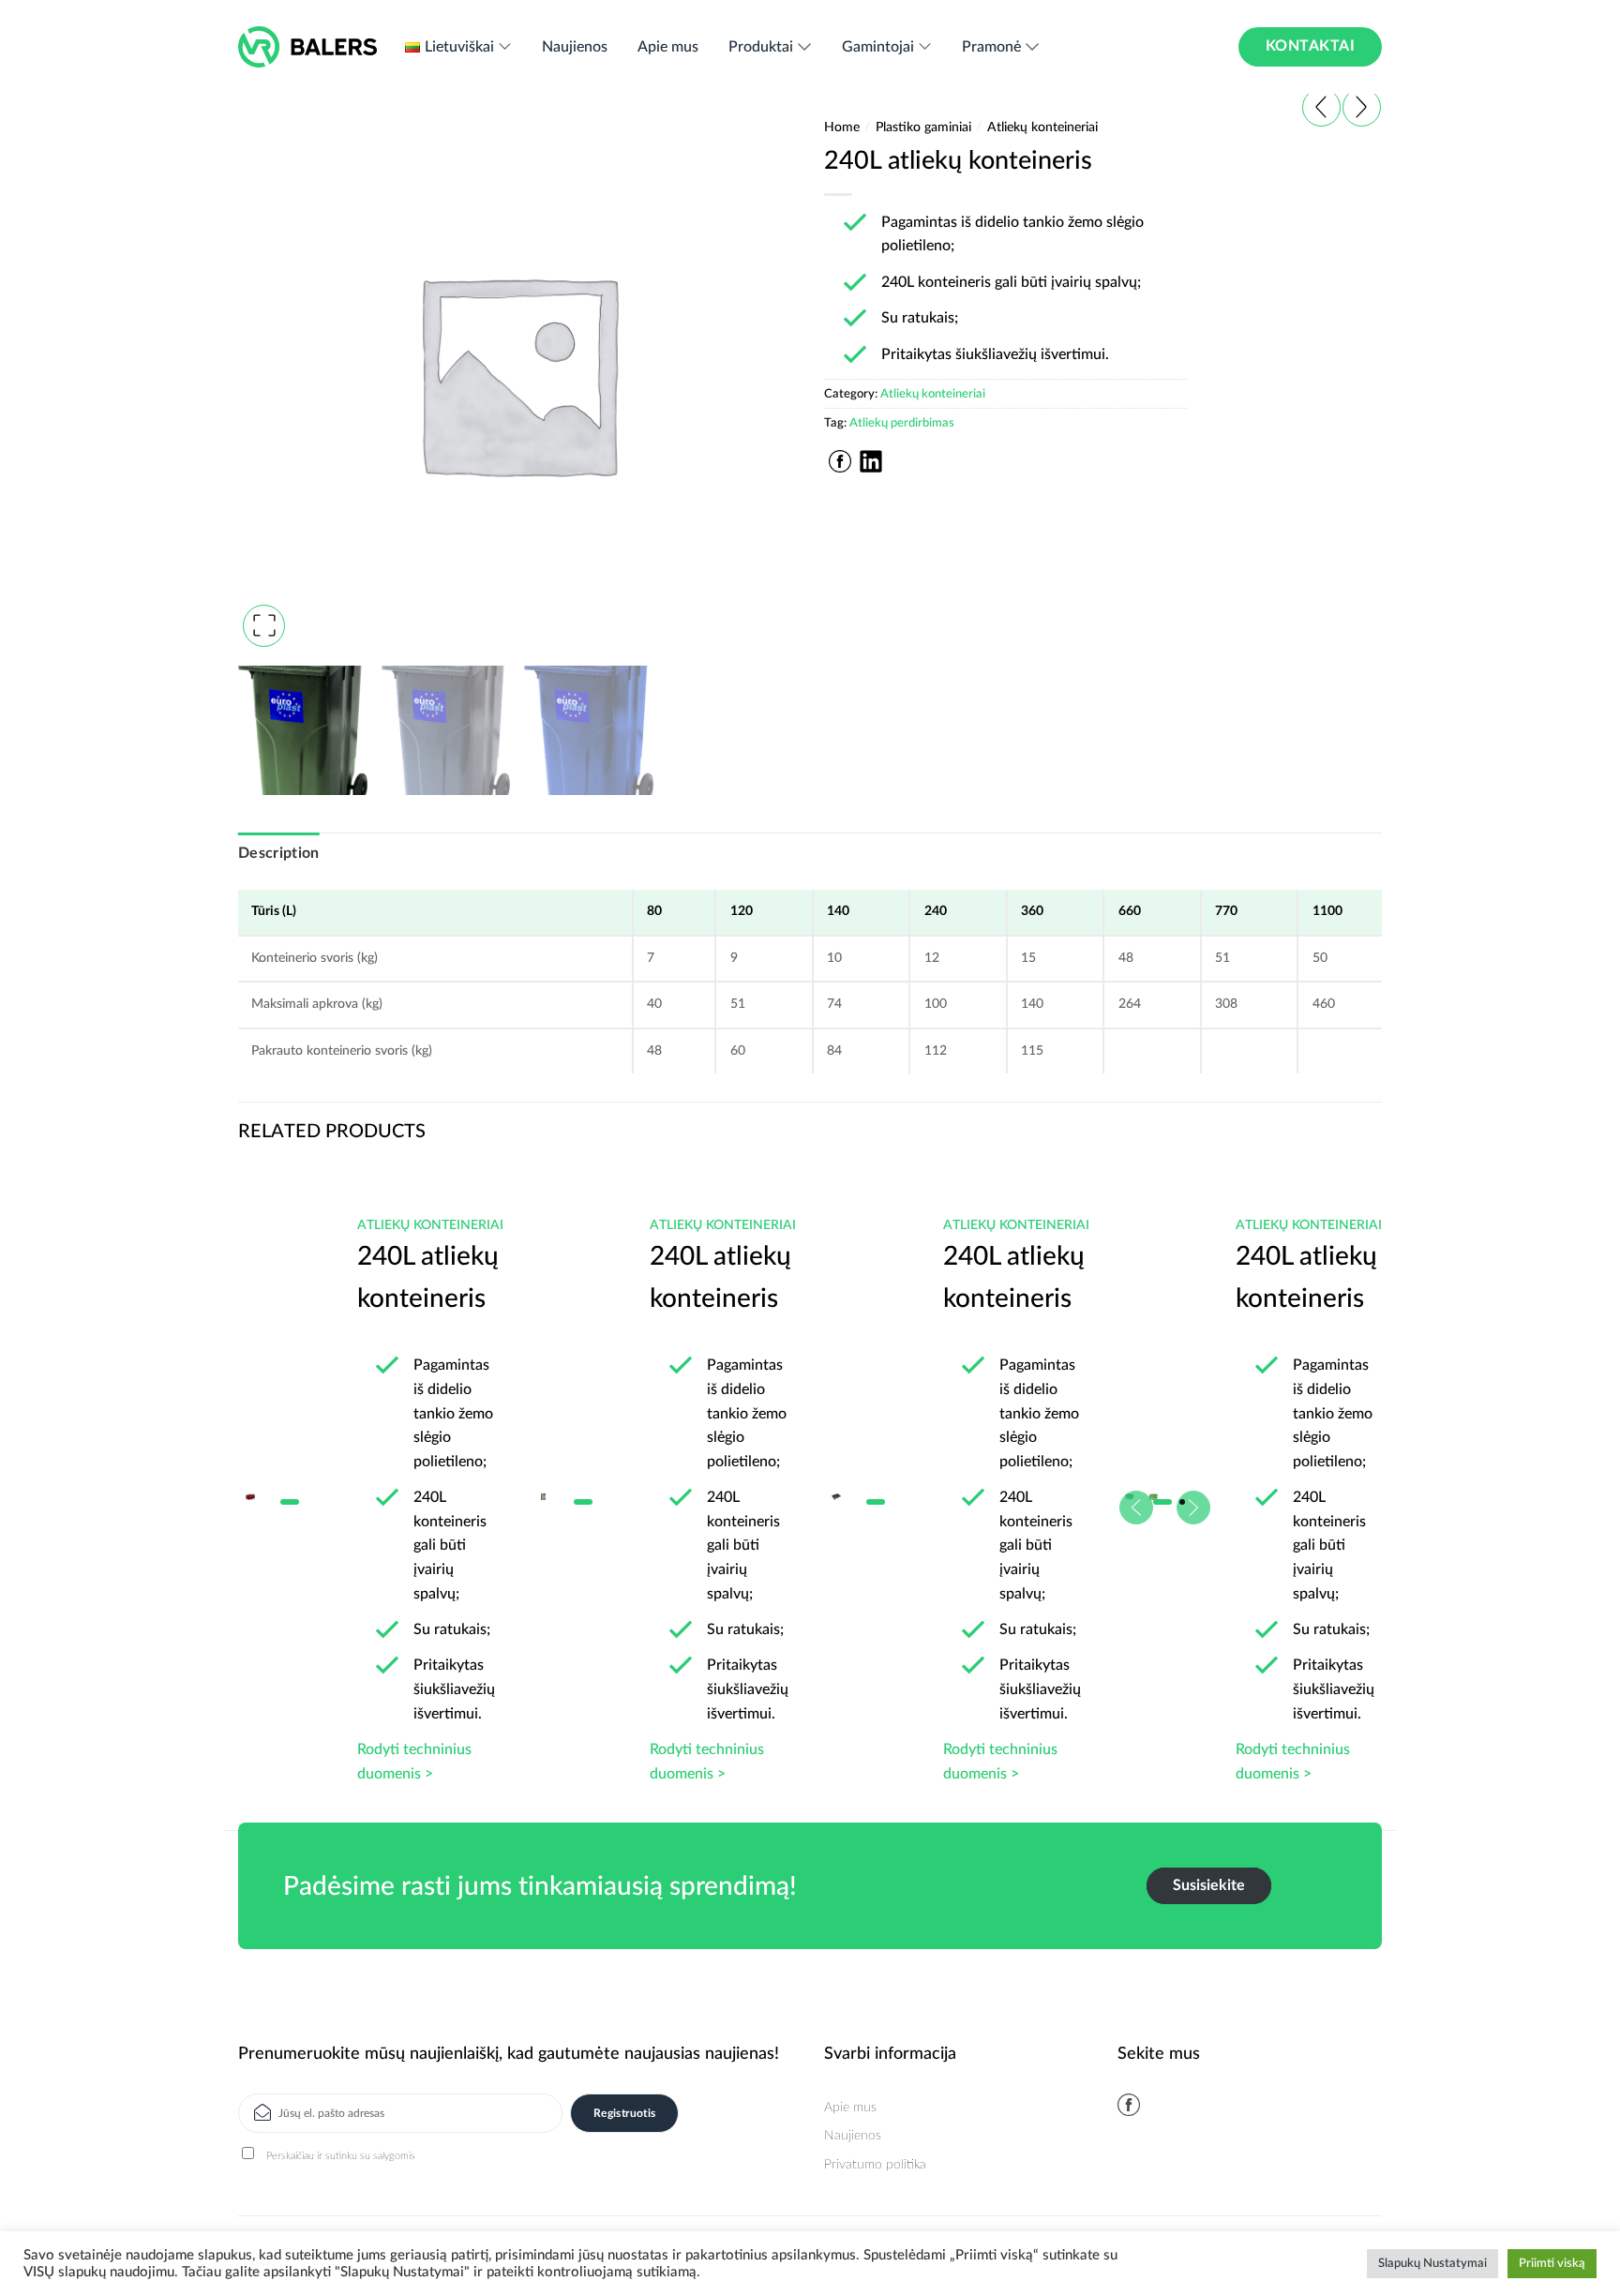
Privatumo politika (875, 2165)
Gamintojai (878, 47)
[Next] (1349, 1442)
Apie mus (668, 47)
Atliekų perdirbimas (902, 423)
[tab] (279, 854)
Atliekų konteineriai (1042, 128)
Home (842, 128)
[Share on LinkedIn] (871, 461)
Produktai (761, 47)
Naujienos (575, 47)
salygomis (394, 2156)
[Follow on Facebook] (1129, 2105)
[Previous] (271, 1442)
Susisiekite (1209, 1885)
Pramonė (991, 47)
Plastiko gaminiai (923, 128)
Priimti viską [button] (1552, 2264)
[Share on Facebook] (840, 461)
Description (279, 853)
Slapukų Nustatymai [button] (1432, 2264)
